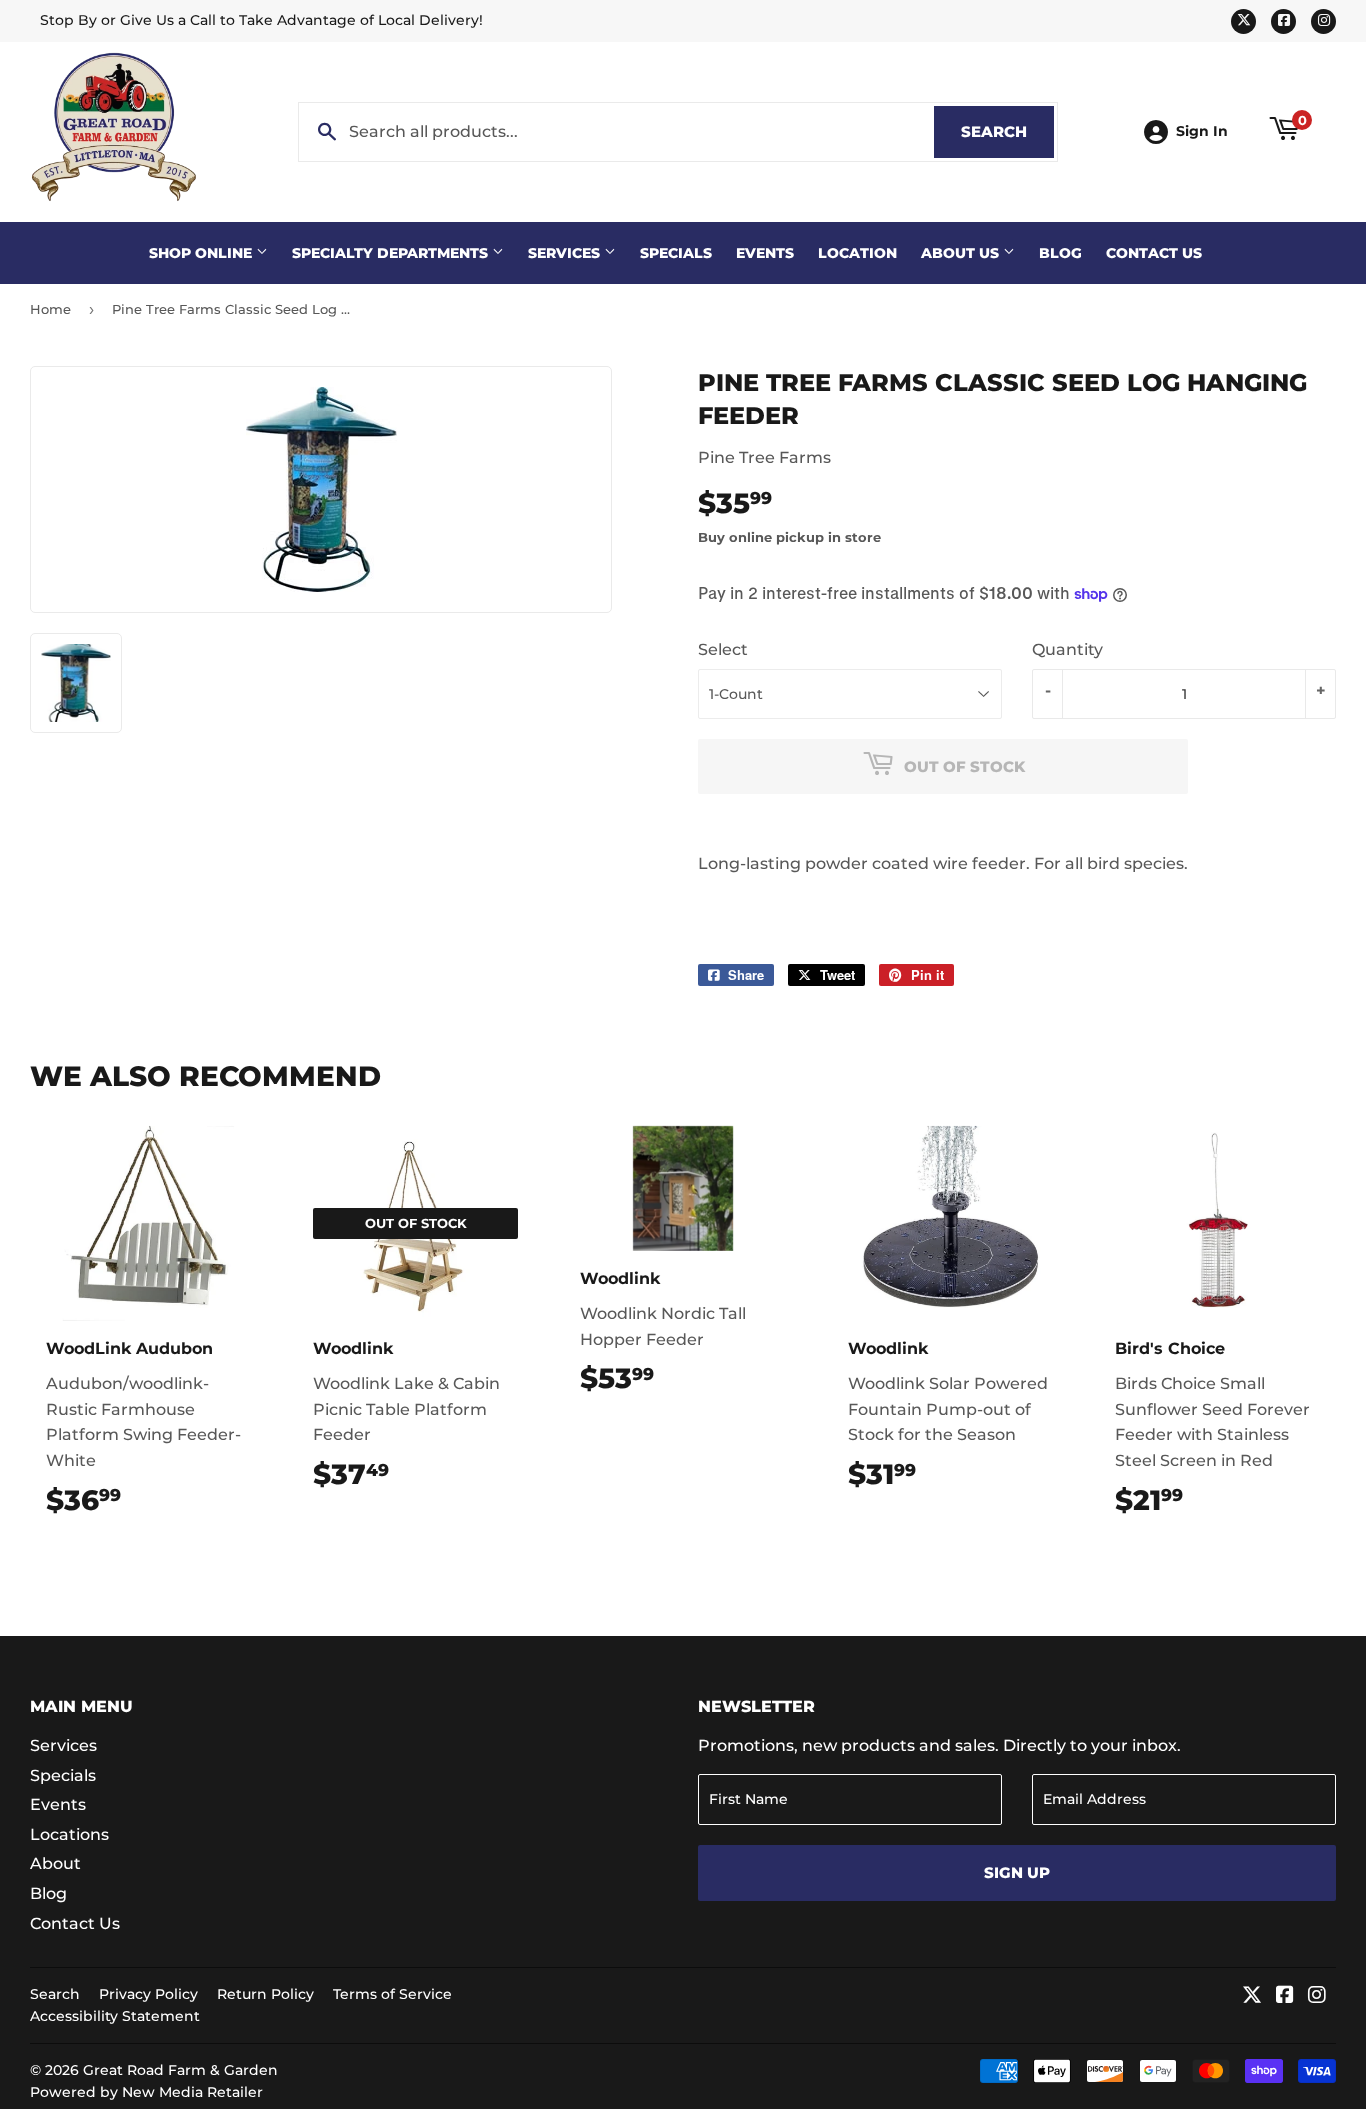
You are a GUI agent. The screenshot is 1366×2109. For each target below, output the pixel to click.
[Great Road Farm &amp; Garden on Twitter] (1252, 1996)
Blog (1060, 253)
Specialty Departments (392, 253)
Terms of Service (392, 1994)
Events (765, 253)
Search (1007, 131)
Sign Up (1017, 1872)
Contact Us (1154, 253)
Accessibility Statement (115, 2016)
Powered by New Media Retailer (146, 2092)
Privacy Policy (148, 1994)
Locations (69, 1834)
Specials (676, 253)
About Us (962, 253)
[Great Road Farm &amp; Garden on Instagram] (1317, 1996)
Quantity (1067, 649)
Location (857, 253)
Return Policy (265, 1994)
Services (566, 253)
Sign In (1202, 131)
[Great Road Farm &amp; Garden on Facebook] (1285, 1996)
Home (50, 309)
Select (723, 649)
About (55, 1863)
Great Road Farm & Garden (180, 2070)
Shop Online (202, 253)
